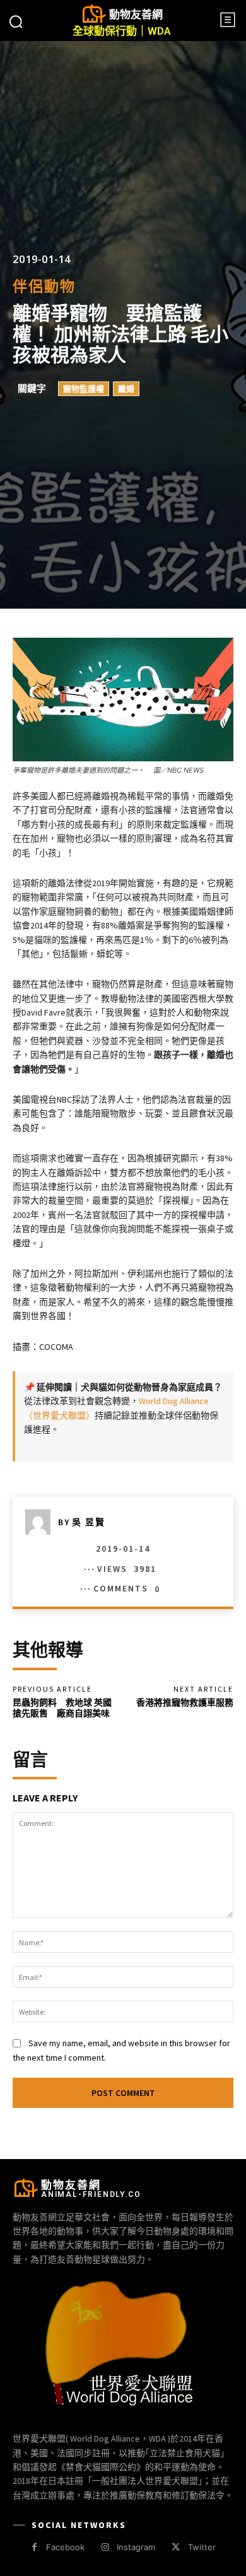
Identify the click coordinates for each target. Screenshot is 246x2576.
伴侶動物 (44, 286)
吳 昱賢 (89, 1522)
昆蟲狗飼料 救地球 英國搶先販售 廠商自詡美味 (62, 1708)
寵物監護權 (84, 389)
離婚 (126, 389)
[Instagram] (105, 2547)
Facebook (65, 2547)
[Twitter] (176, 2547)
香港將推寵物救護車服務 (185, 1702)
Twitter (202, 2547)
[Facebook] (34, 2547)
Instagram (136, 2547)
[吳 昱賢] (42, 1522)
